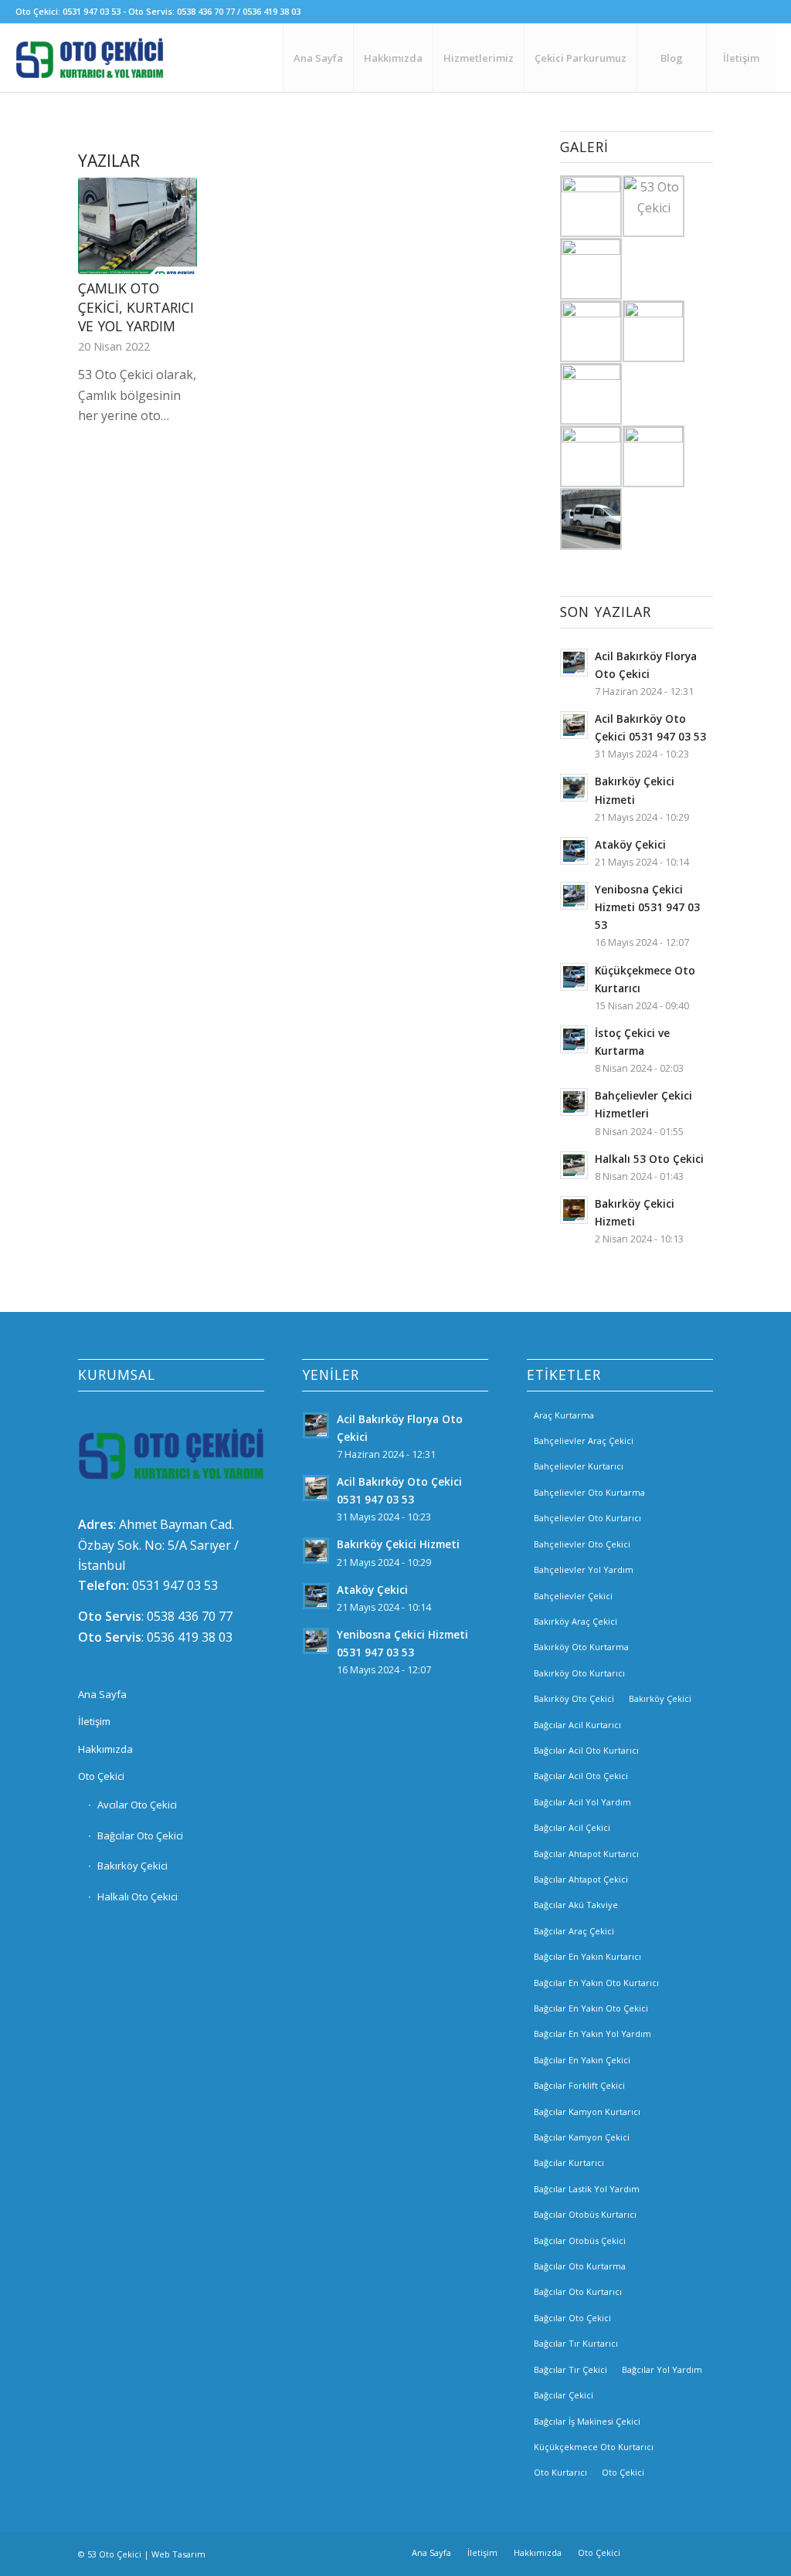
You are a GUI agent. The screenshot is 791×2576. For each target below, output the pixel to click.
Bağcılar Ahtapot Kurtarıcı (586, 1854)
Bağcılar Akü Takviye (576, 1905)
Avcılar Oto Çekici (137, 1805)
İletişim (94, 1721)
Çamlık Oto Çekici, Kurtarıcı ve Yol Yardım (136, 307)
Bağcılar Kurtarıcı (569, 2162)
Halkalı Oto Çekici (137, 1896)
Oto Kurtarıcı (560, 2472)
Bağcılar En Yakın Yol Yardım (592, 2034)
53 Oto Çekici (114, 2554)
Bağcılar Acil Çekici (572, 1827)
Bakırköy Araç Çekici (575, 1621)
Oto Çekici (101, 1776)
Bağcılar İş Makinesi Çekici (587, 2421)
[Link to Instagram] (678, 2552)
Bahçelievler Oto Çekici (582, 1544)
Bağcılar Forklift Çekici (579, 2085)
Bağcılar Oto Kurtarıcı (578, 2291)
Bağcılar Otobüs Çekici (580, 2240)
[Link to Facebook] (655, 2552)
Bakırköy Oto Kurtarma (581, 1647)
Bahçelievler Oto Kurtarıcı (587, 1518)
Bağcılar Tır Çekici (570, 2369)
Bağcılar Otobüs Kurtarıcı (585, 2214)
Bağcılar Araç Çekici (574, 1931)
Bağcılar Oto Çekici (140, 1835)
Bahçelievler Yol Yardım (584, 1569)
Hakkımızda (105, 1749)
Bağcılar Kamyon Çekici (582, 2137)
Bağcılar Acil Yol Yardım (582, 1802)
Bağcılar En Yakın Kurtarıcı (587, 1956)
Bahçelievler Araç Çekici (584, 1441)
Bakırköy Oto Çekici (574, 1698)
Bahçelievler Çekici (573, 1596)
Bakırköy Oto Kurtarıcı (579, 1673)
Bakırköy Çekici (132, 1866)
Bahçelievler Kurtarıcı (579, 1466)
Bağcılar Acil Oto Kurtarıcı (586, 1750)
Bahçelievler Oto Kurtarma (589, 1492)
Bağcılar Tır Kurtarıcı (576, 2343)
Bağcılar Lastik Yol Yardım (587, 2189)
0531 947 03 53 (175, 1585)
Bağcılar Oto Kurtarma (580, 2266)
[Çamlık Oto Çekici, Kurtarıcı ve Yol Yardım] (137, 226)
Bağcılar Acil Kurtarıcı (577, 1725)
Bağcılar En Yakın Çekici (582, 2060)
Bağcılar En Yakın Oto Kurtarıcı (596, 1983)
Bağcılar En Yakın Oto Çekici (591, 2008)
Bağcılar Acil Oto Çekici (581, 1776)
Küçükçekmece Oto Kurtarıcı (594, 2447)
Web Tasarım (178, 2554)
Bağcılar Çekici (564, 2395)
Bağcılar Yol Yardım (662, 2369)
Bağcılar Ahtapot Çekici (581, 1879)
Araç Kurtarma (564, 1415)
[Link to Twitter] (701, 2552)
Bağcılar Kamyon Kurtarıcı (587, 2112)
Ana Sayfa (102, 1694)
